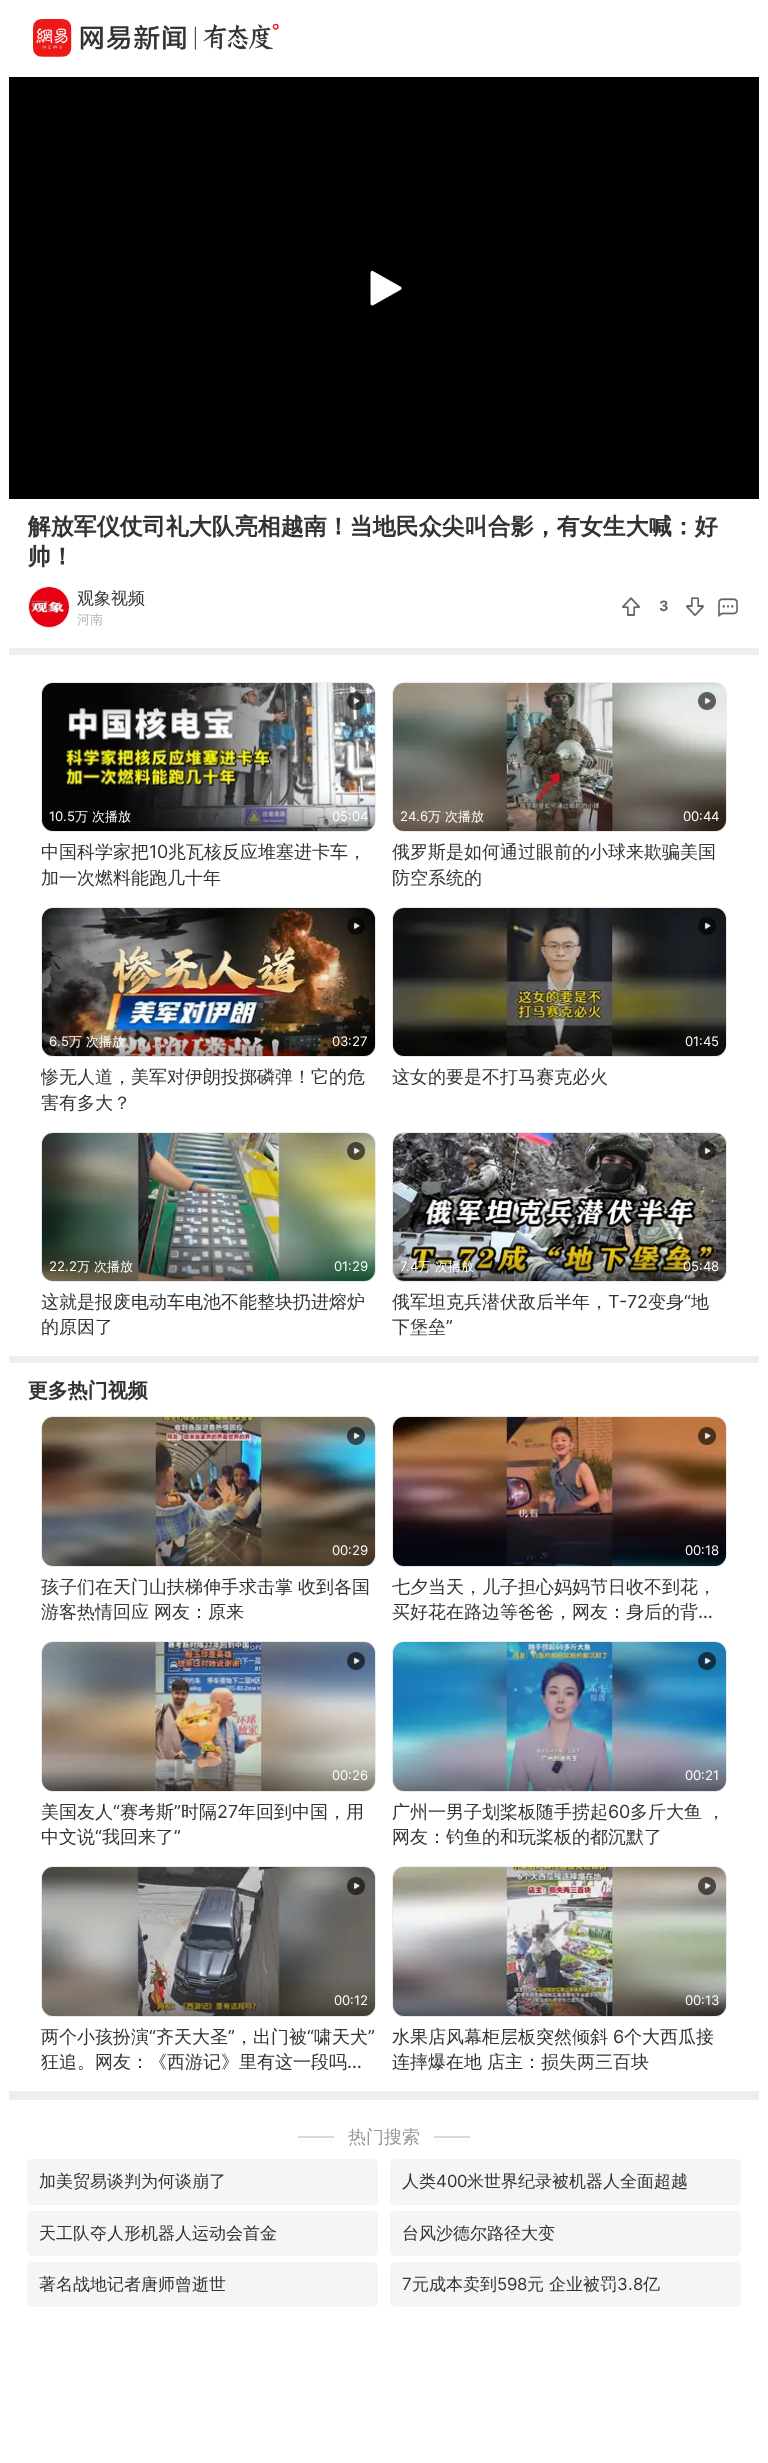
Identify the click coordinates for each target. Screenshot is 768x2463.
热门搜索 (384, 2136)
